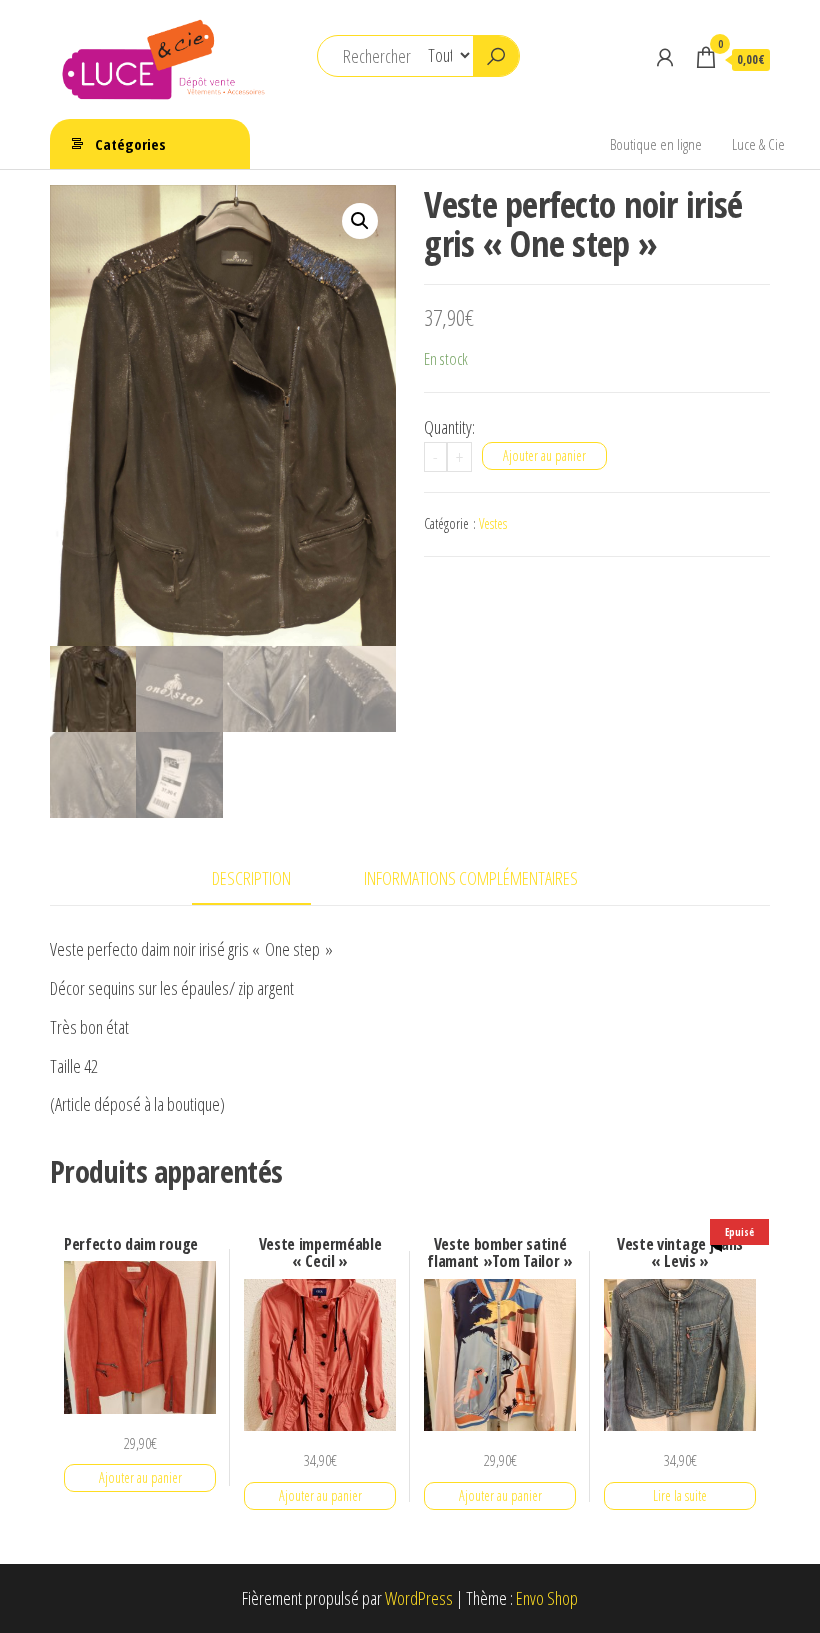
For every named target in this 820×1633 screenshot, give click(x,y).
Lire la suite (680, 1495)
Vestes (493, 523)
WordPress (419, 1598)
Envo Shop (547, 1598)
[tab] (266, 879)
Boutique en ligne (656, 144)
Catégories (130, 144)
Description (251, 878)
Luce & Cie (758, 144)
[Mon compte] (665, 57)
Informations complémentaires (471, 878)
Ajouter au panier (544, 455)
